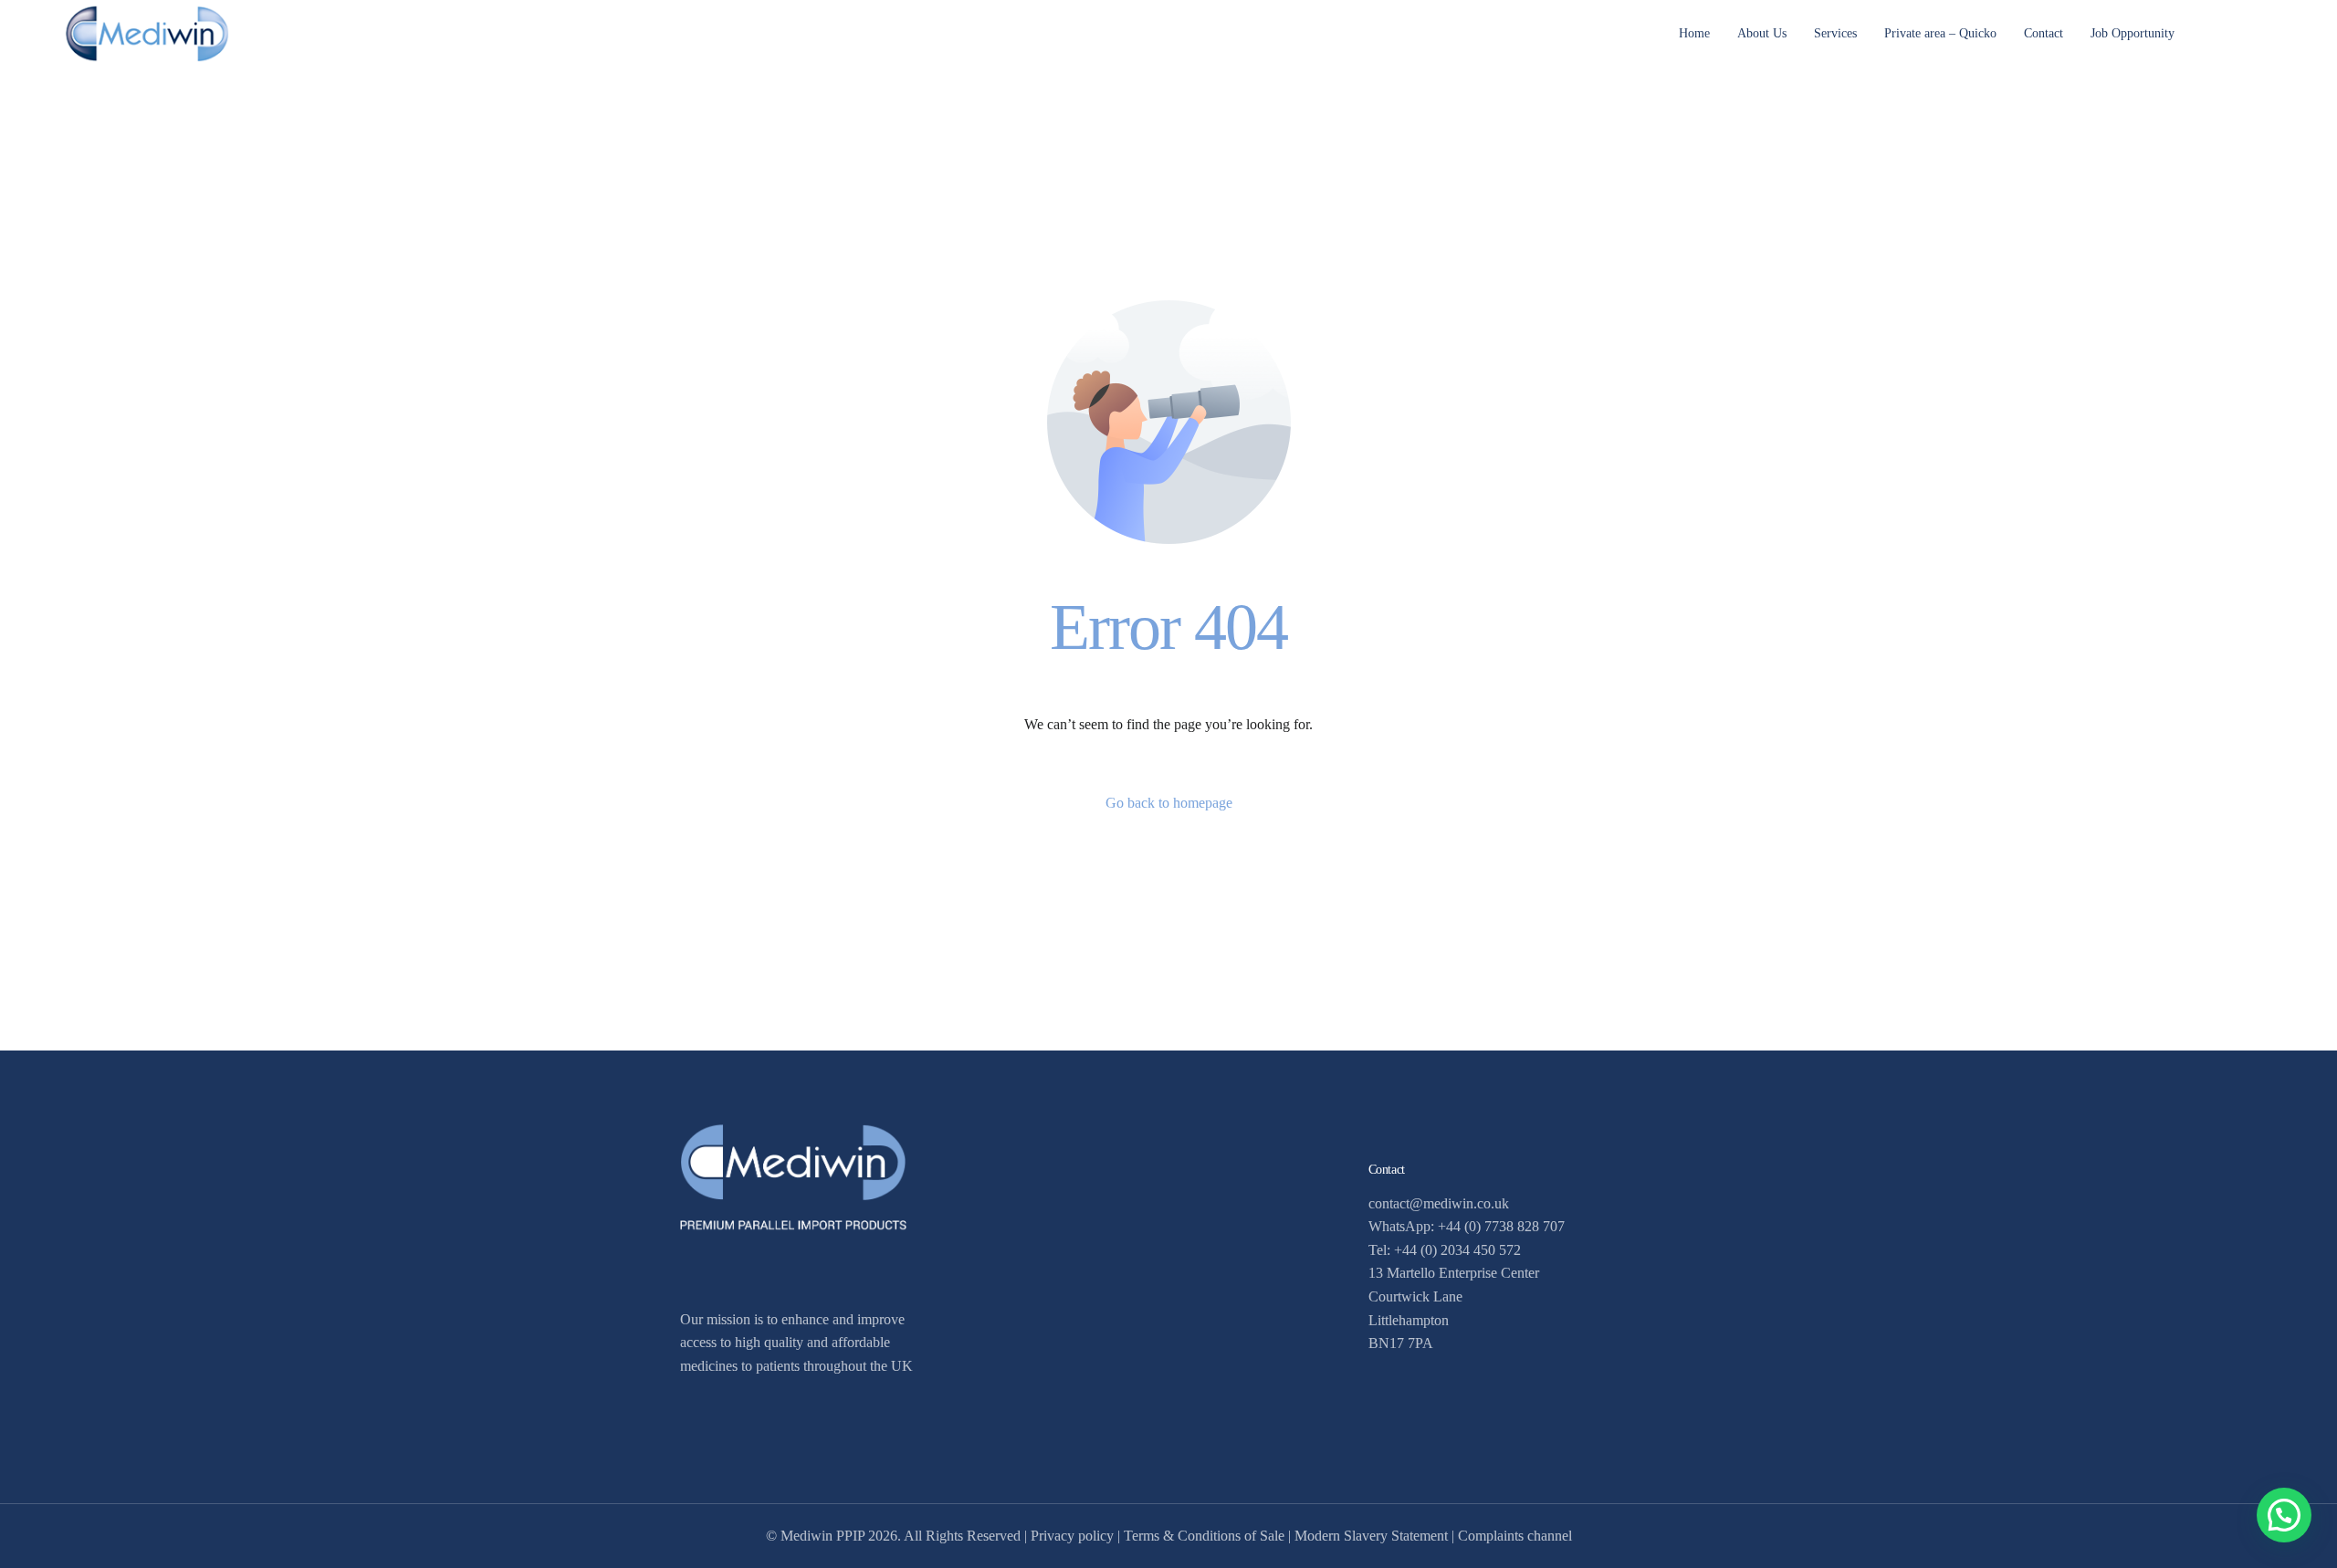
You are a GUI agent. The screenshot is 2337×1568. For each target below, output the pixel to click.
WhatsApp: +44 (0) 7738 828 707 (1467, 1226)
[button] (2284, 1515)
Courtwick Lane (1415, 1296)
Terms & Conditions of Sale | (1209, 1536)
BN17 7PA (1401, 1343)
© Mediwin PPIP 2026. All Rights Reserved (893, 1536)
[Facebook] (2227, 31)
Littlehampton (1409, 1320)
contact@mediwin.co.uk (1439, 1203)
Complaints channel (1515, 1536)
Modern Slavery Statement (1371, 1536)
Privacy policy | (1077, 1536)
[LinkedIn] (2258, 31)
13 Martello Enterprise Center (1454, 1273)
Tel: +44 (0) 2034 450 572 (1445, 1250)
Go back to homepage (1169, 803)
